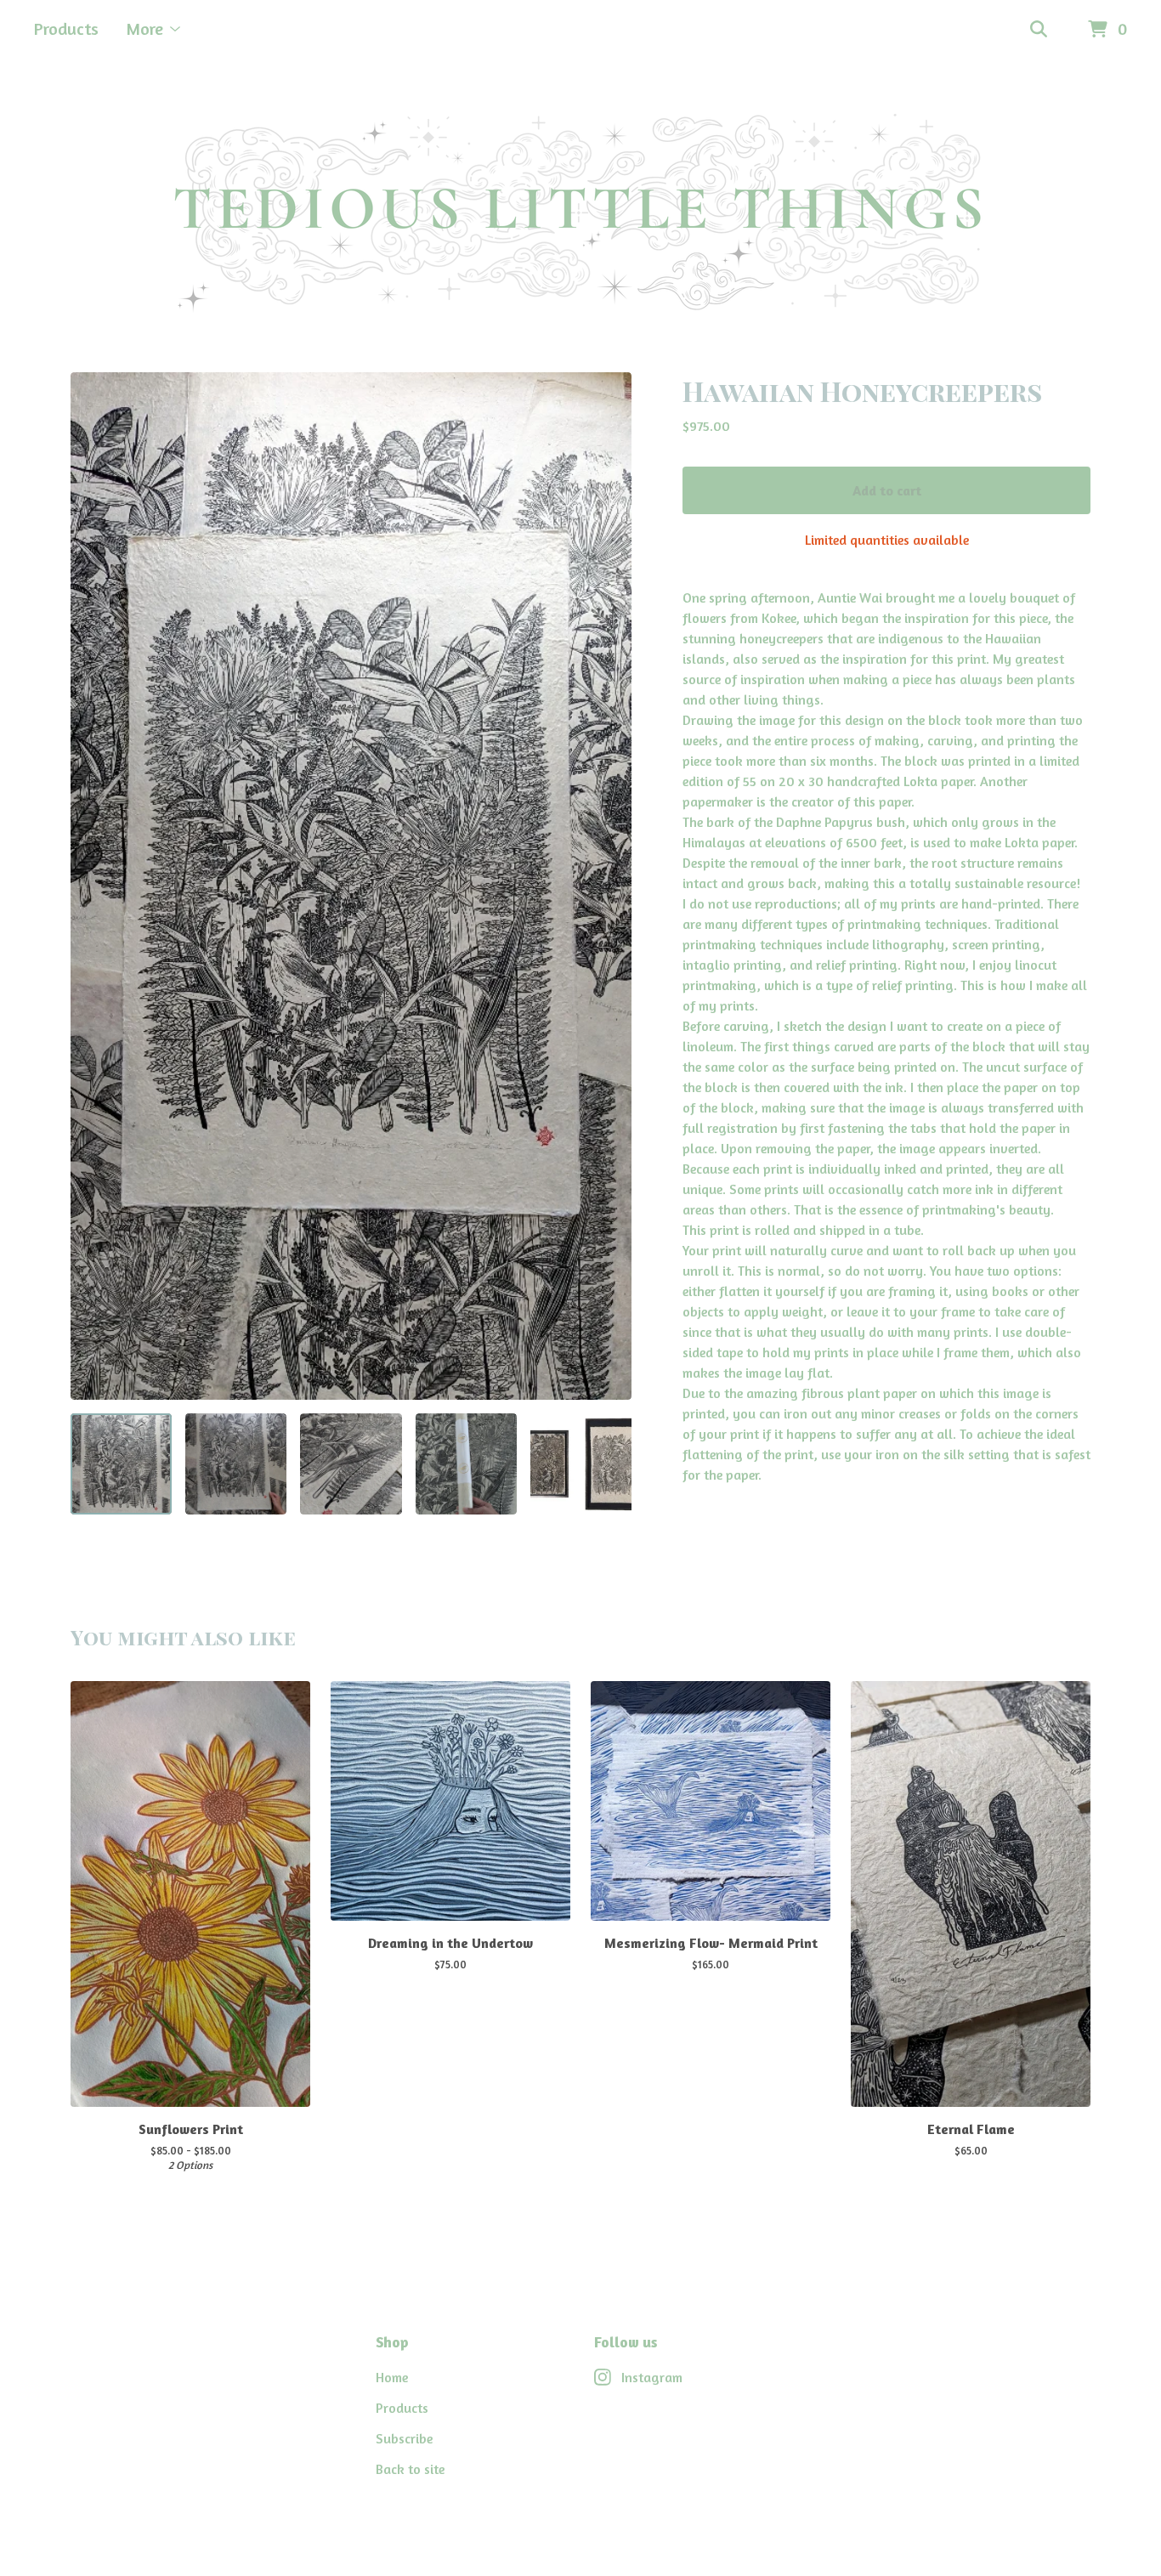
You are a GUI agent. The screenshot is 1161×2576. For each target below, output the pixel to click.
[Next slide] (608, 886)
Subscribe (404, 2438)
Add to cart (887, 490)
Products (66, 28)
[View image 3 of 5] (351, 1464)
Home (392, 2377)
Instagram (652, 2377)
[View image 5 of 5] (581, 1464)
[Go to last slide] (94, 886)
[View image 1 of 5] (121, 1464)
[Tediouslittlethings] (580, 216)
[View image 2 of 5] (236, 1464)
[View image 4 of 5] (466, 1464)
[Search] (1039, 30)
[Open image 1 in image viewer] (351, 886)
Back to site (410, 2469)
